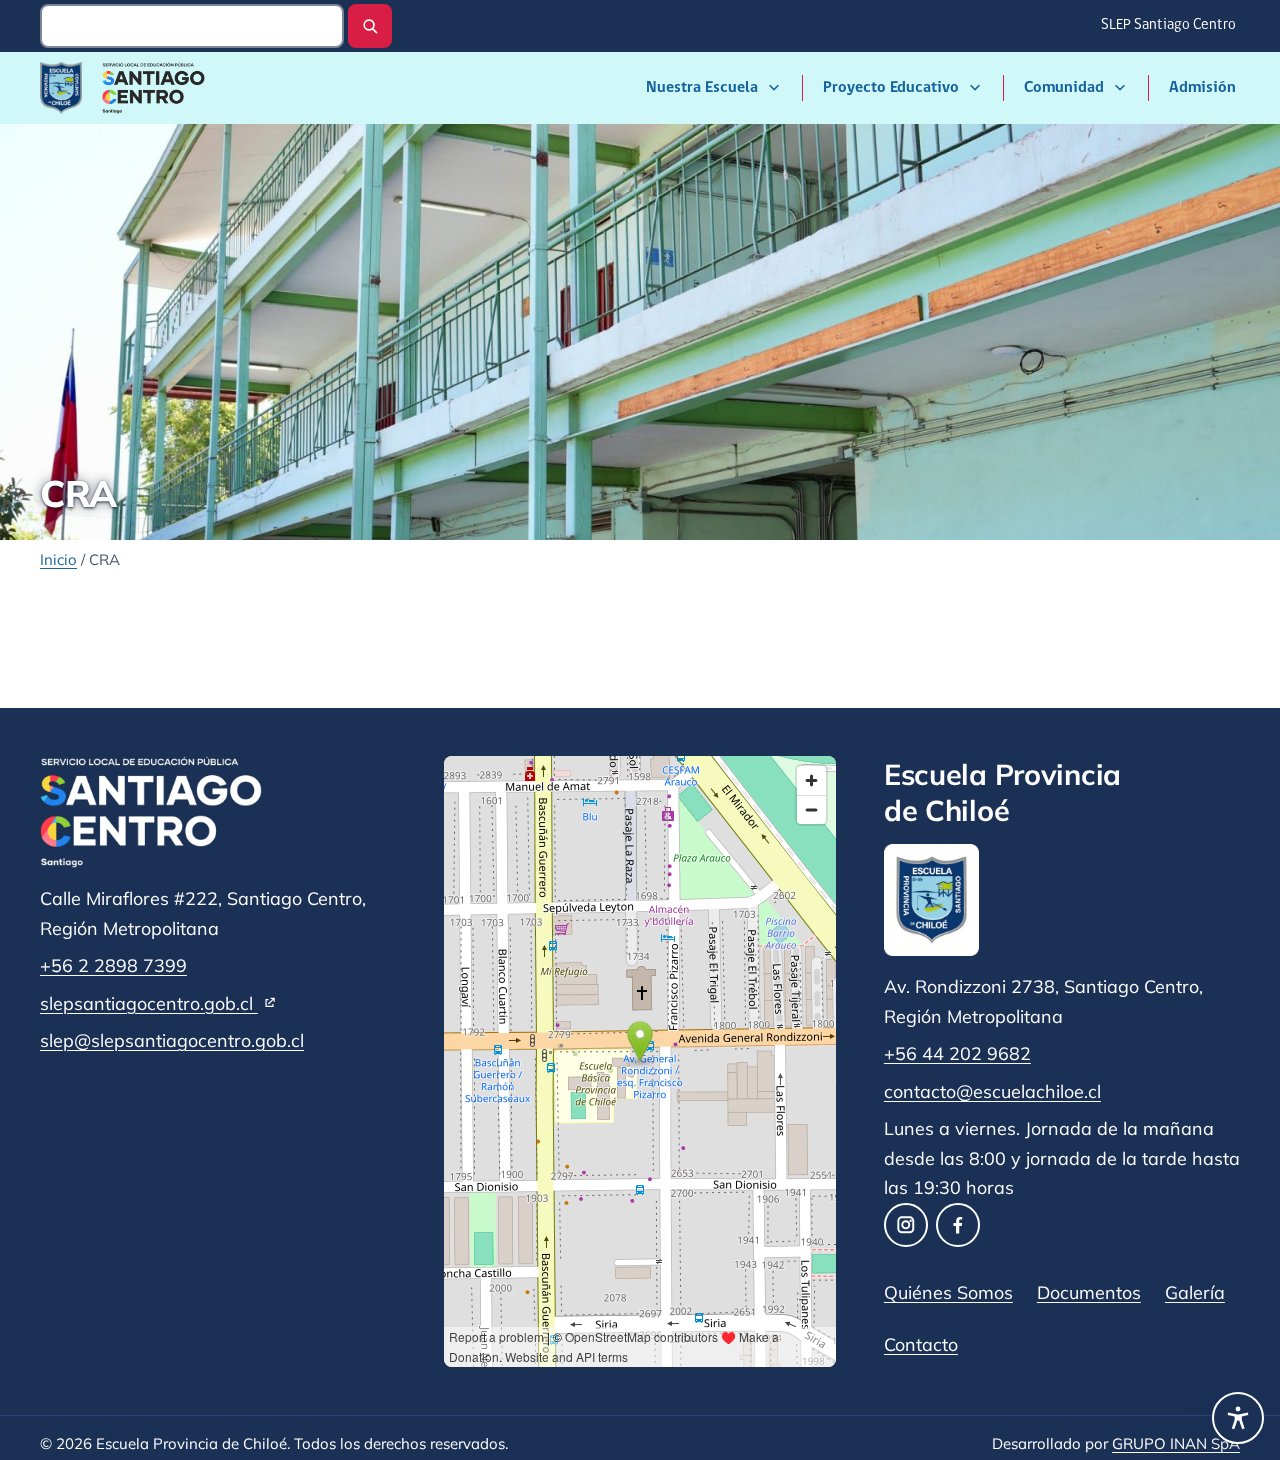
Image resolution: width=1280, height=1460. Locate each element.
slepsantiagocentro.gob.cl (158, 1003)
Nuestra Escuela (702, 88)
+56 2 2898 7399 (113, 965)
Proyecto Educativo (891, 88)
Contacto (921, 1344)
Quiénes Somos (948, 1292)
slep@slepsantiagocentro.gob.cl (172, 1040)
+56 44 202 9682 (957, 1053)
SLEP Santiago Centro (1170, 31)
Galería (1195, 1292)
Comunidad (1064, 88)
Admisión (1202, 88)
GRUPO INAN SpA (1176, 1443)
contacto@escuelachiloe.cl (992, 1091)
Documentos (1089, 1292)
